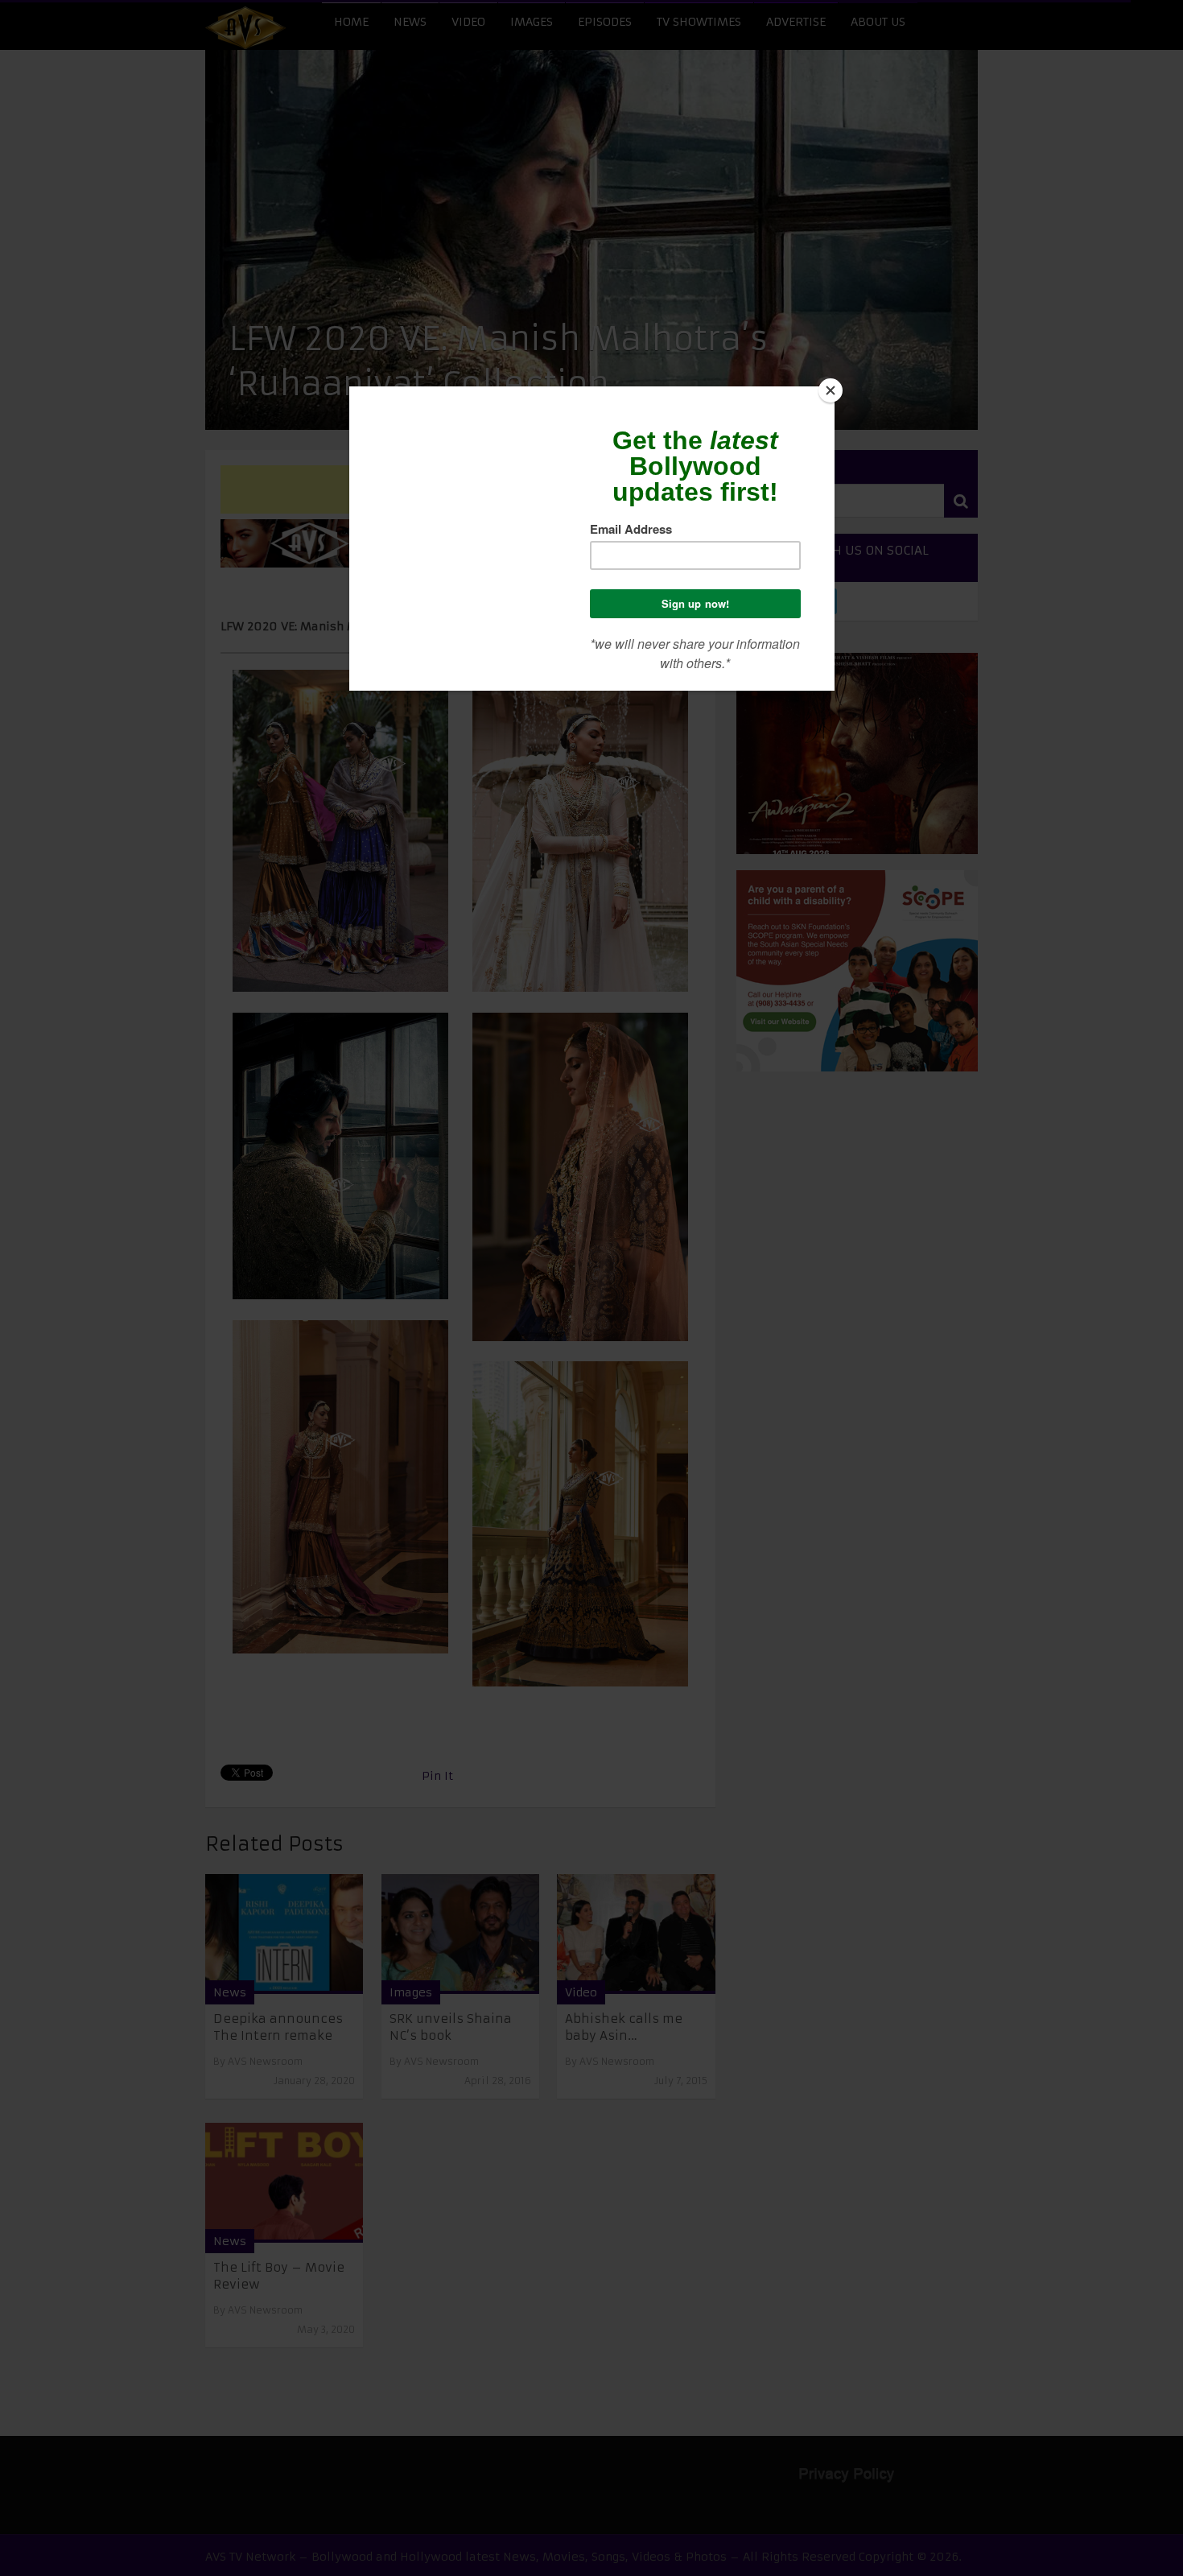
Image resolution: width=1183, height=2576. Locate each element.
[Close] (831, 390)
